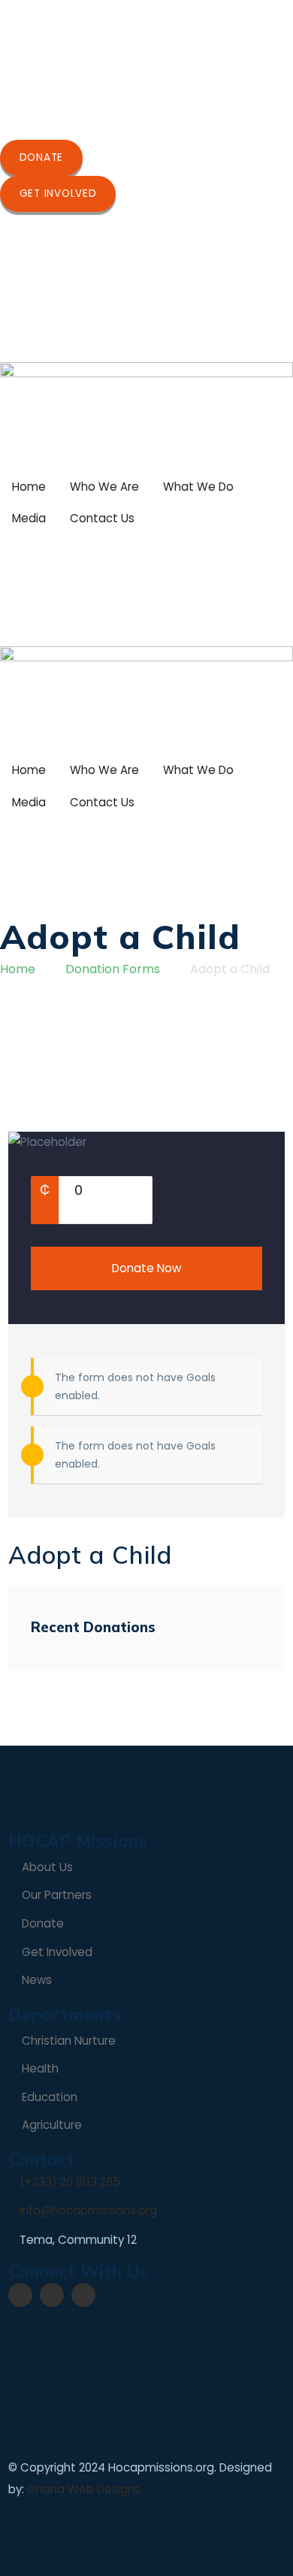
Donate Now (146, 1268)
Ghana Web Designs (84, 2489)
